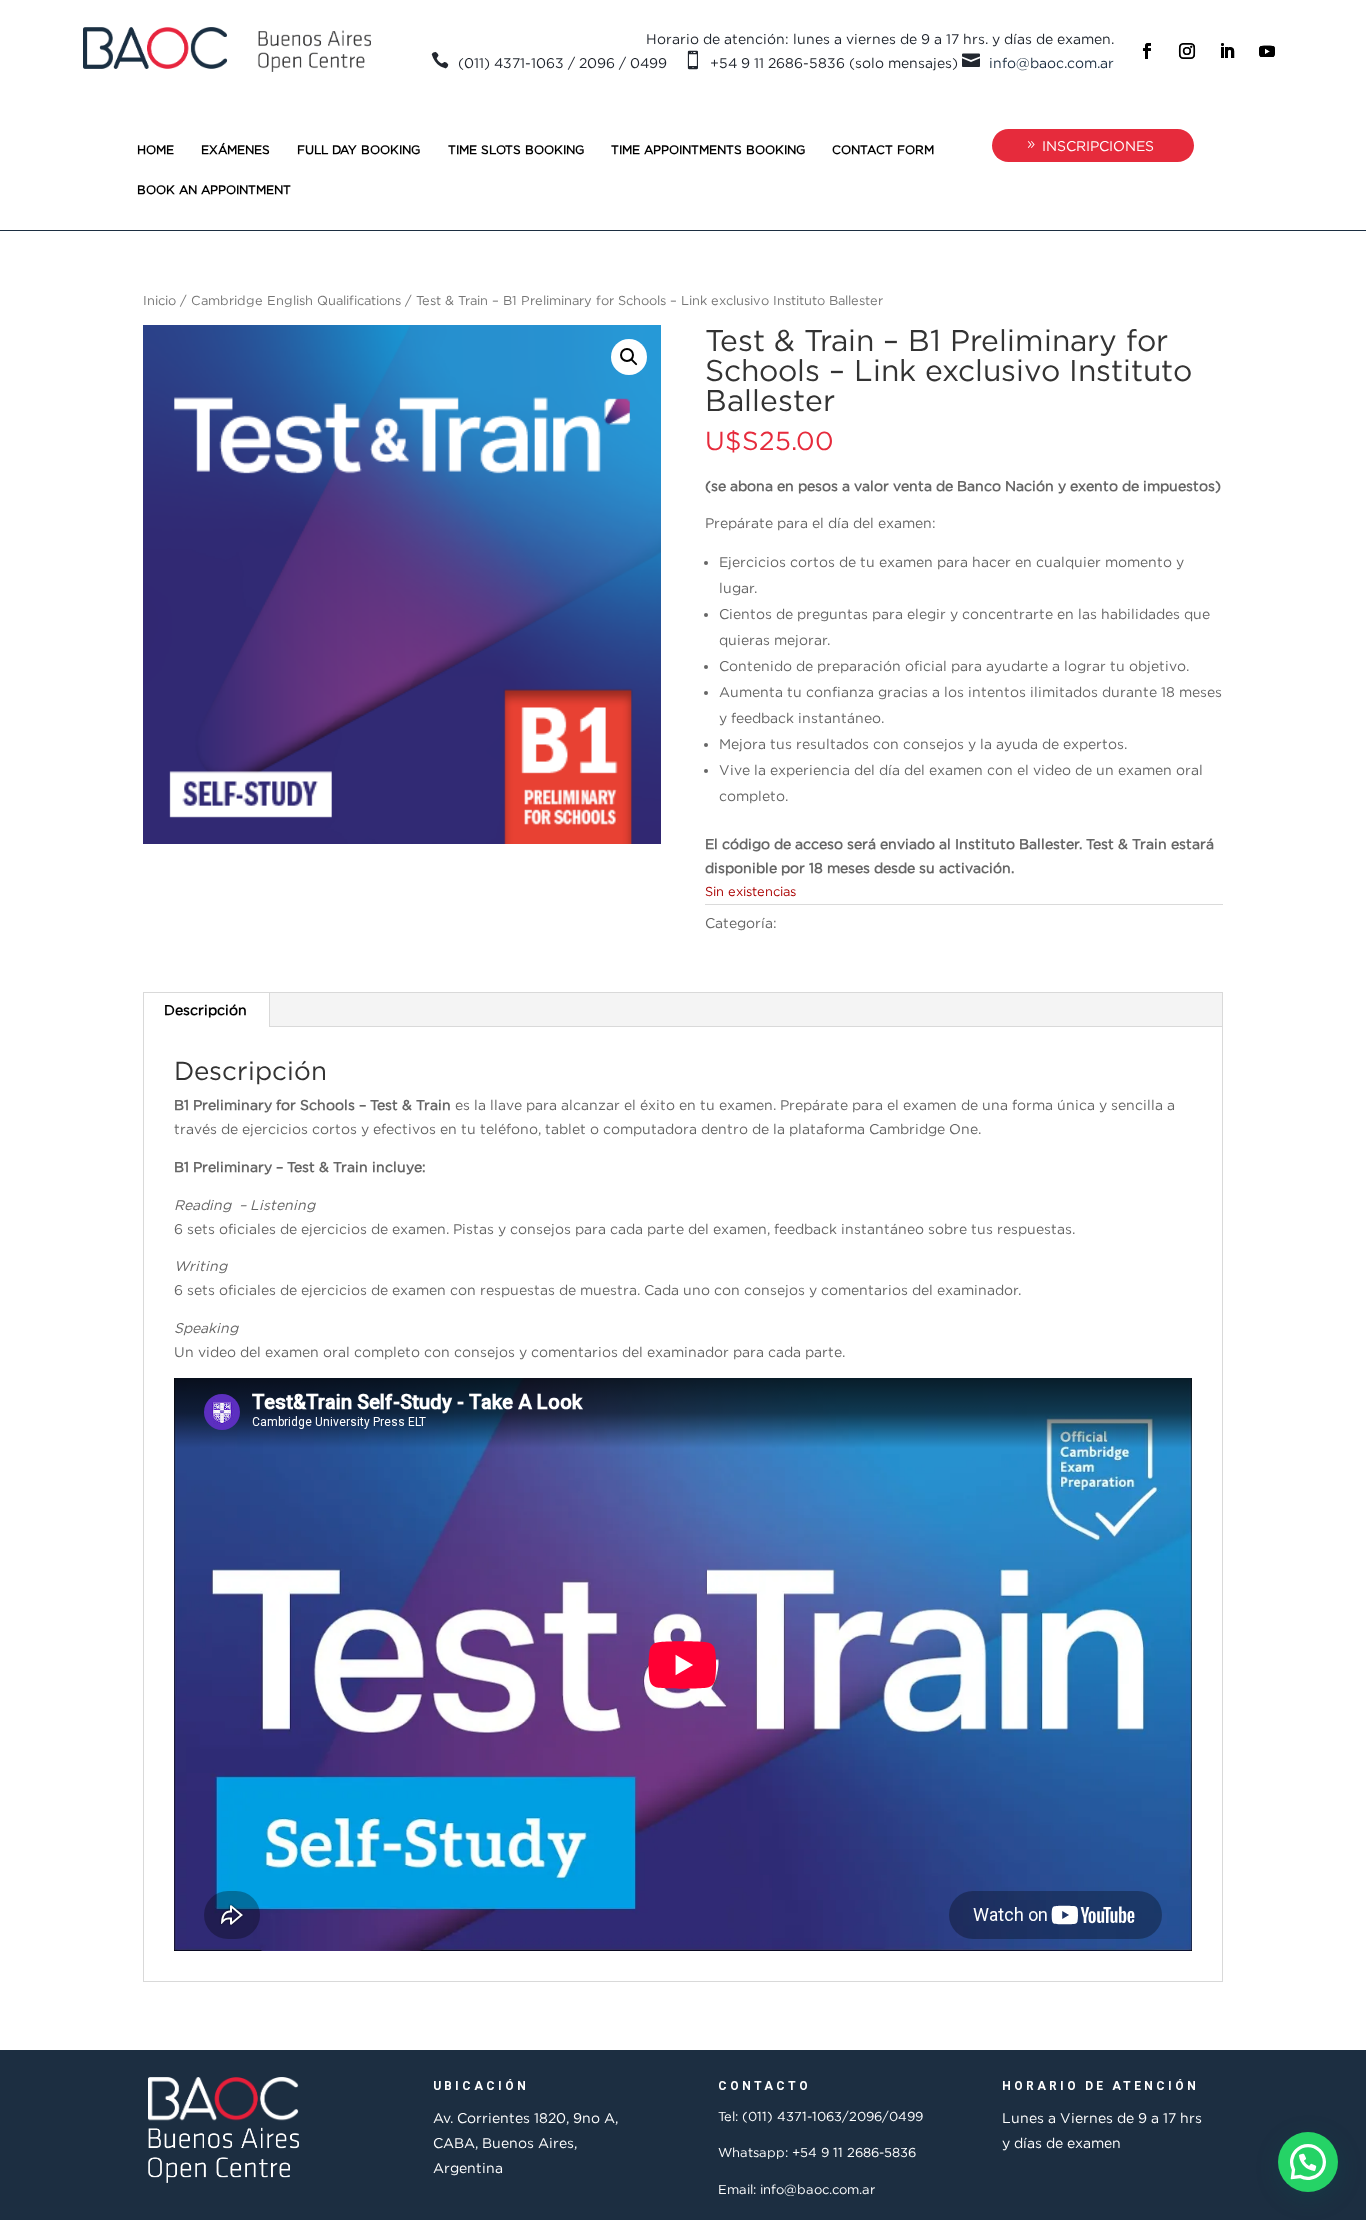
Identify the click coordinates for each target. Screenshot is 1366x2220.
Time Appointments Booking (708, 149)
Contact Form (883, 149)
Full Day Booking (358, 149)
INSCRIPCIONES (1098, 145)
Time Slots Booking (516, 149)
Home (155, 149)
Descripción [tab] (205, 1009)
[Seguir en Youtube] (1267, 51)
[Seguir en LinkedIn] (1227, 51)
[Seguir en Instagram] (1187, 51)
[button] (629, 357)
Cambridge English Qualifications (296, 300)
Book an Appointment (214, 189)
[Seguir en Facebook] (1147, 51)
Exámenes (235, 149)
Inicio (159, 300)
